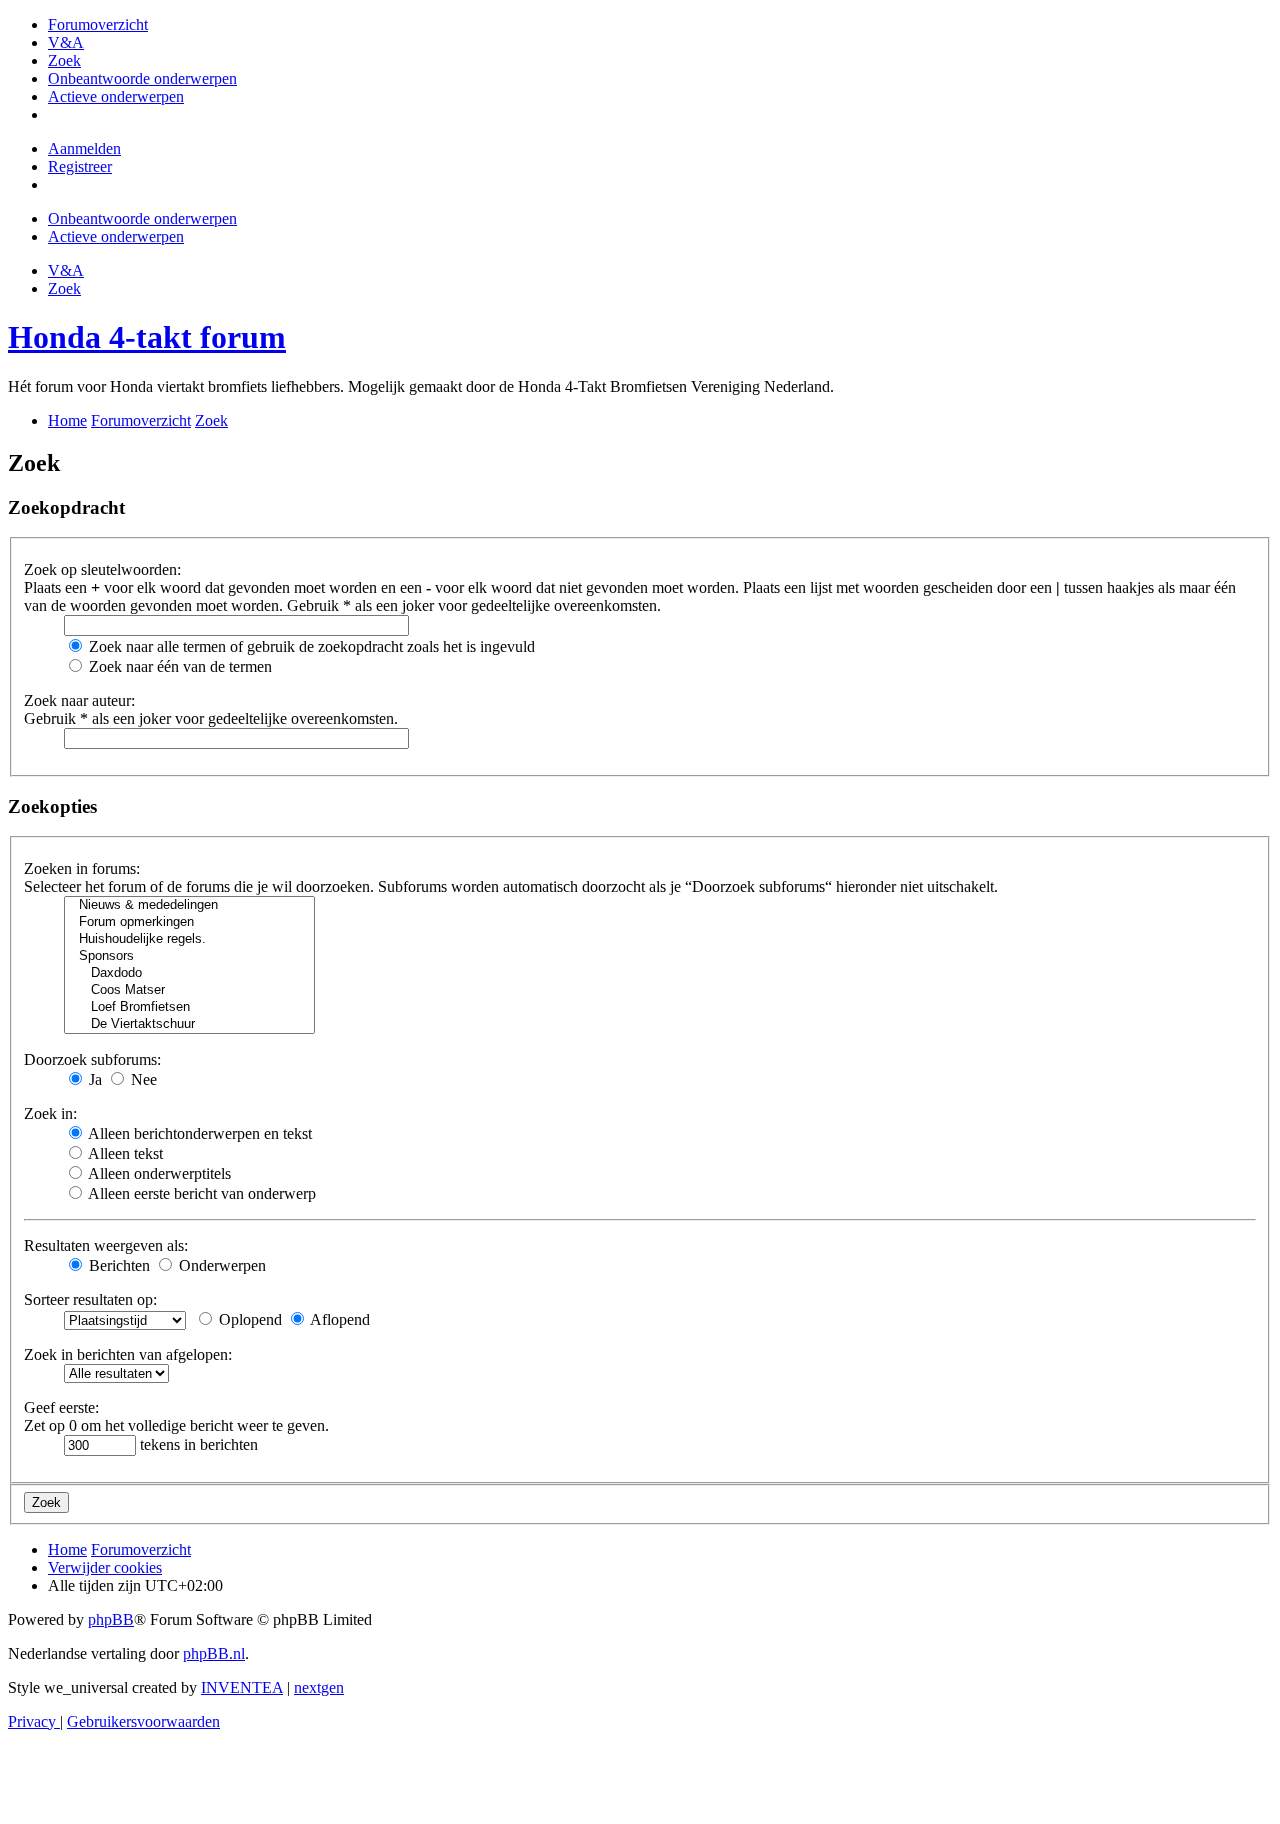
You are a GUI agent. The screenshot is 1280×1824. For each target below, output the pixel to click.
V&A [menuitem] (66, 270)
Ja (93, 1079)
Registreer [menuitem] (80, 166)
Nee (142, 1079)
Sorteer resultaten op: (90, 1299)
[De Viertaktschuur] (189, 1024)
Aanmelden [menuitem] (84, 148)
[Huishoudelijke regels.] (189, 939)
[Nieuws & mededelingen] (189, 905)
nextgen (319, 1687)
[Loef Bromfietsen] (189, 1007)
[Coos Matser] (189, 990)
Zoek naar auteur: (79, 700)
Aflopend (338, 1319)
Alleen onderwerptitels (158, 1173)
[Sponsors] (189, 956)
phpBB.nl (214, 1653)
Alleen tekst (124, 1153)
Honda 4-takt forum (147, 337)
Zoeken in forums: (82, 868)
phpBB (111, 1619)
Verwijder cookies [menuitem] (105, 1567)
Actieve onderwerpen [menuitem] (116, 236)
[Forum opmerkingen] (189, 922)
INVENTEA (242, 1687)
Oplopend (248, 1319)
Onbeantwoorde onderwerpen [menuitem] (142, 218)
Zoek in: (50, 1113)
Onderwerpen (220, 1265)
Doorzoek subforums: (92, 1059)
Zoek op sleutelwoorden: (102, 569)
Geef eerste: (61, 1407)
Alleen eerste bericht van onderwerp (200, 1193)
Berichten (117, 1265)
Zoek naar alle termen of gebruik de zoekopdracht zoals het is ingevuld (310, 646)
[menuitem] (98, 24)
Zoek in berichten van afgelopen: (128, 1354)
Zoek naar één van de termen (178, 666)
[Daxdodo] (189, 973)
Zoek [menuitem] (64, 288)
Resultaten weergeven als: (106, 1245)
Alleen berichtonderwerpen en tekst (198, 1133)
